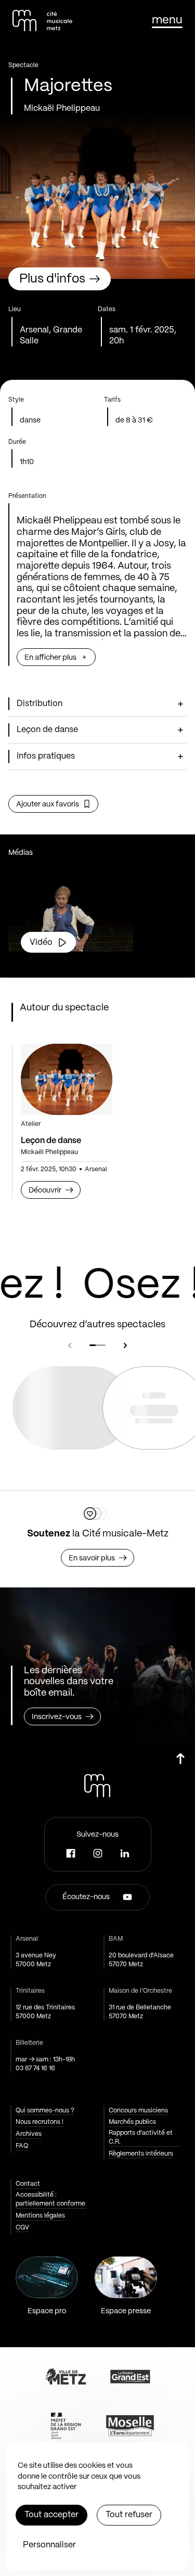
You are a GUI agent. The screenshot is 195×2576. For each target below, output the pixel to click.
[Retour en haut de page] (180, 1763)
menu (167, 20)
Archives (29, 2134)
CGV (22, 2228)
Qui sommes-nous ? (45, 2111)
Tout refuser (129, 2515)
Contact (28, 2184)
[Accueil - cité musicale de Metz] (42, 21)
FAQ (22, 2146)
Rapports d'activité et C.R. (141, 2137)
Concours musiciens (138, 2111)
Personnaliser (49, 2545)
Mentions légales (40, 2216)
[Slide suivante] (125, 1345)
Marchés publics (132, 2122)
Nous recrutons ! (40, 2122)
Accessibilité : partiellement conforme (50, 2199)
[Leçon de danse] (67, 1079)
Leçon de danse (51, 1141)
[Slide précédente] (70, 1345)
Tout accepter (51, 2515)
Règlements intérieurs (141, 2154)
